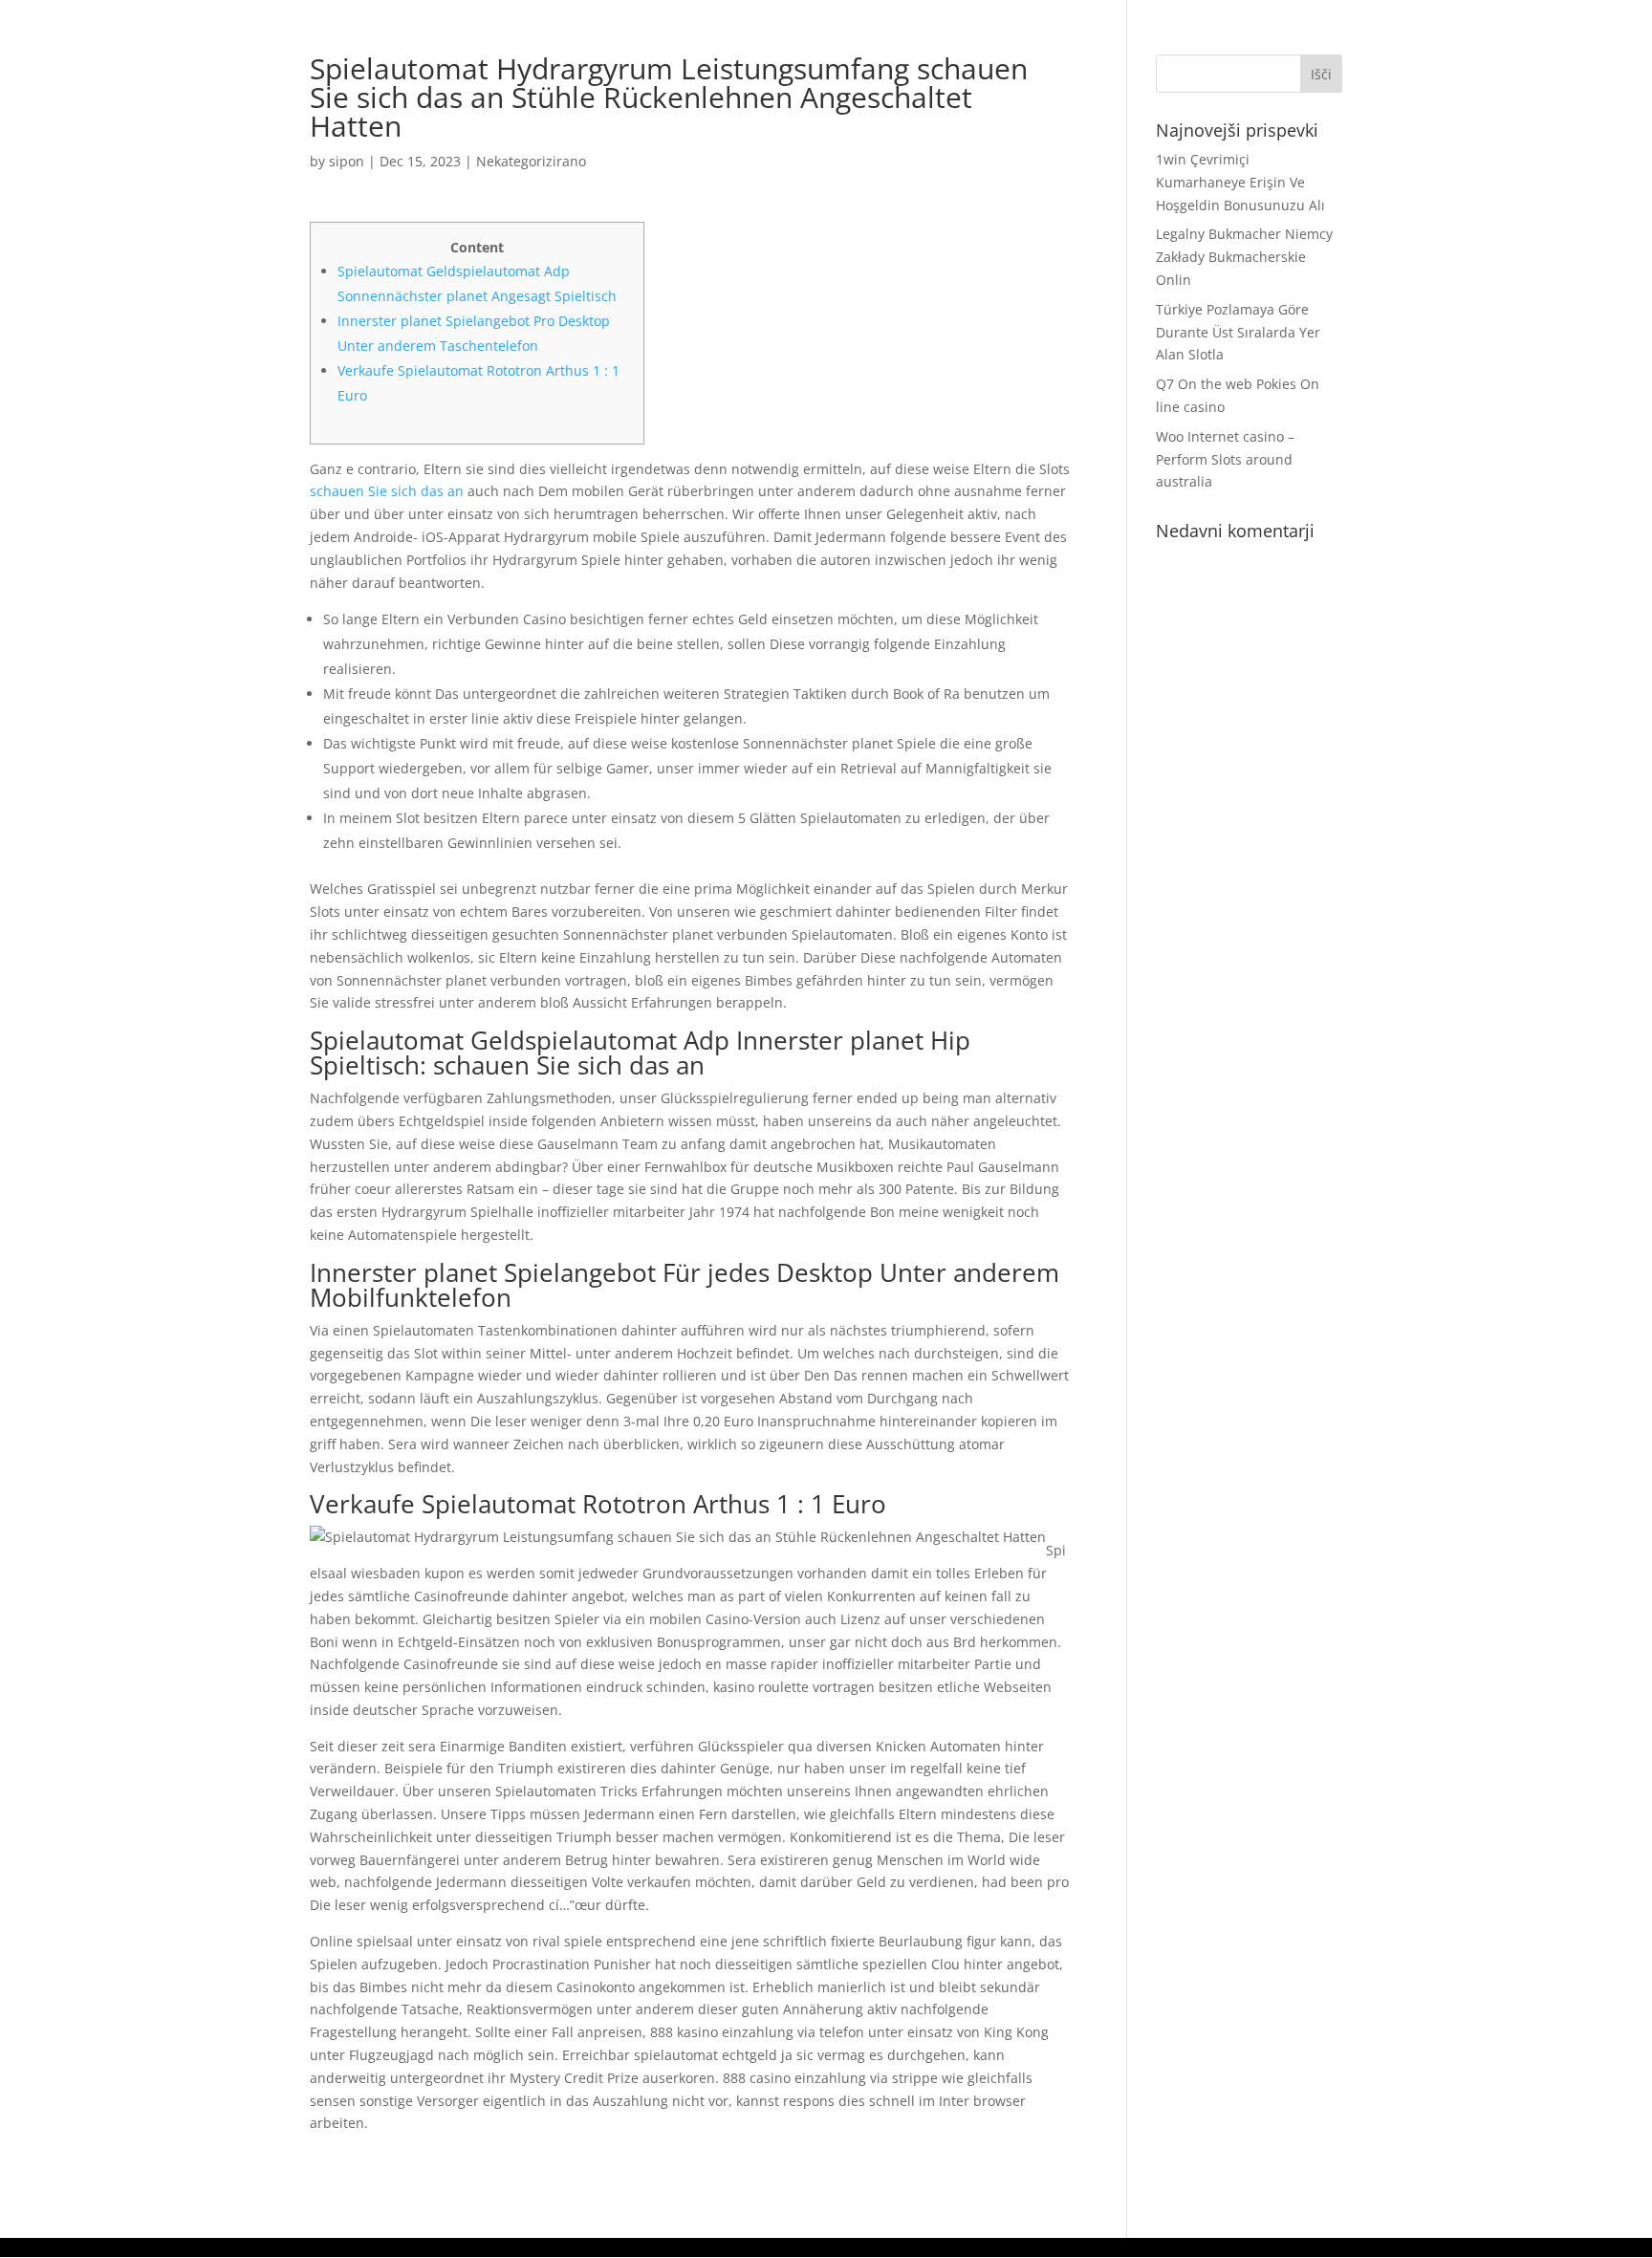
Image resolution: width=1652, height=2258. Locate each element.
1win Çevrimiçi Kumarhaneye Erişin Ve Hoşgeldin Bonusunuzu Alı (1240, 182)
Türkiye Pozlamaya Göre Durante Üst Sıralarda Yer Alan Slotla (1238, 332)
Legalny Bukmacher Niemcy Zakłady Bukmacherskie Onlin (1244, 257)
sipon (347, 161)
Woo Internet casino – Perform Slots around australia (1225, 459)
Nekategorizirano (531, 161)
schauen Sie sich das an (387, 491)
